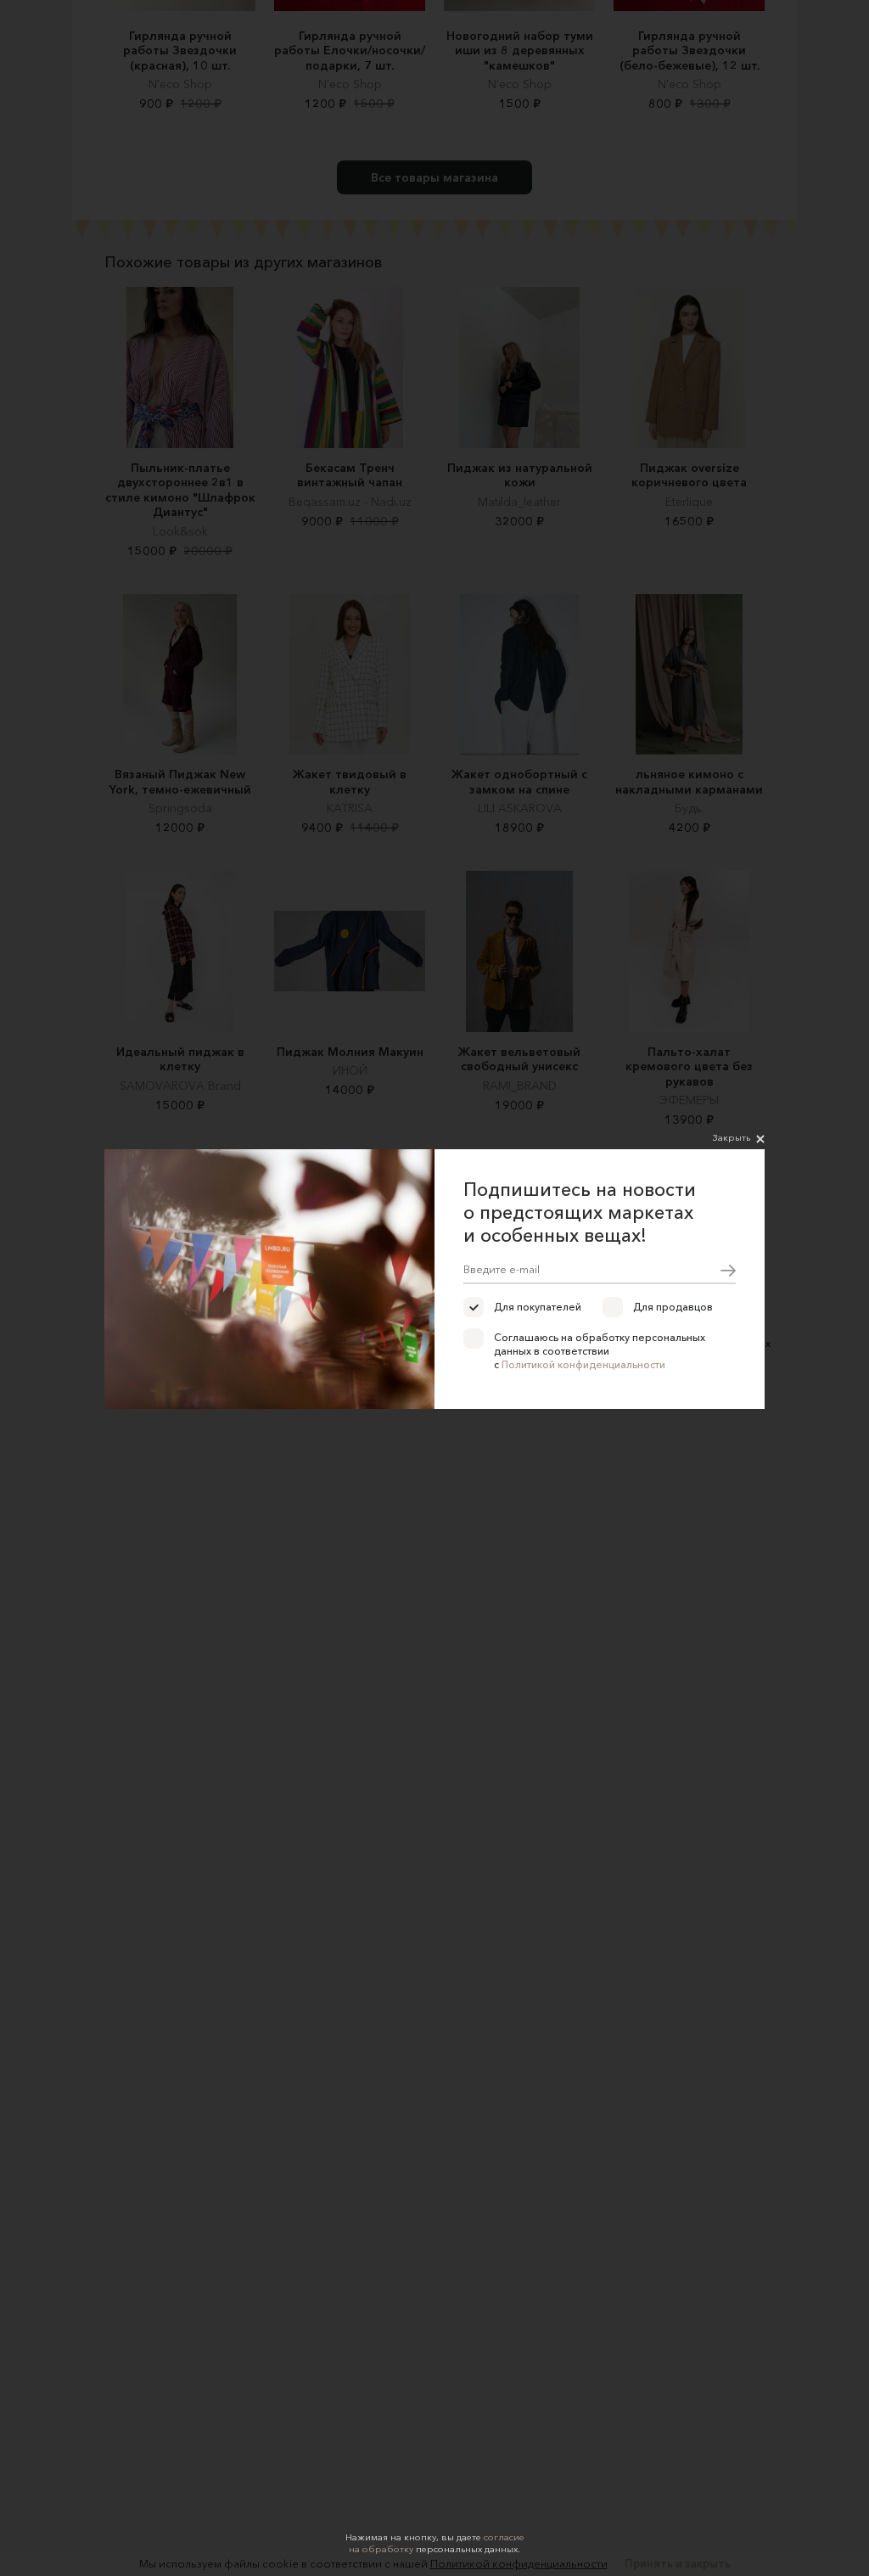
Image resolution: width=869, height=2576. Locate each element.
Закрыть (732, 1137)
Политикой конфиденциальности (583, 1364)
